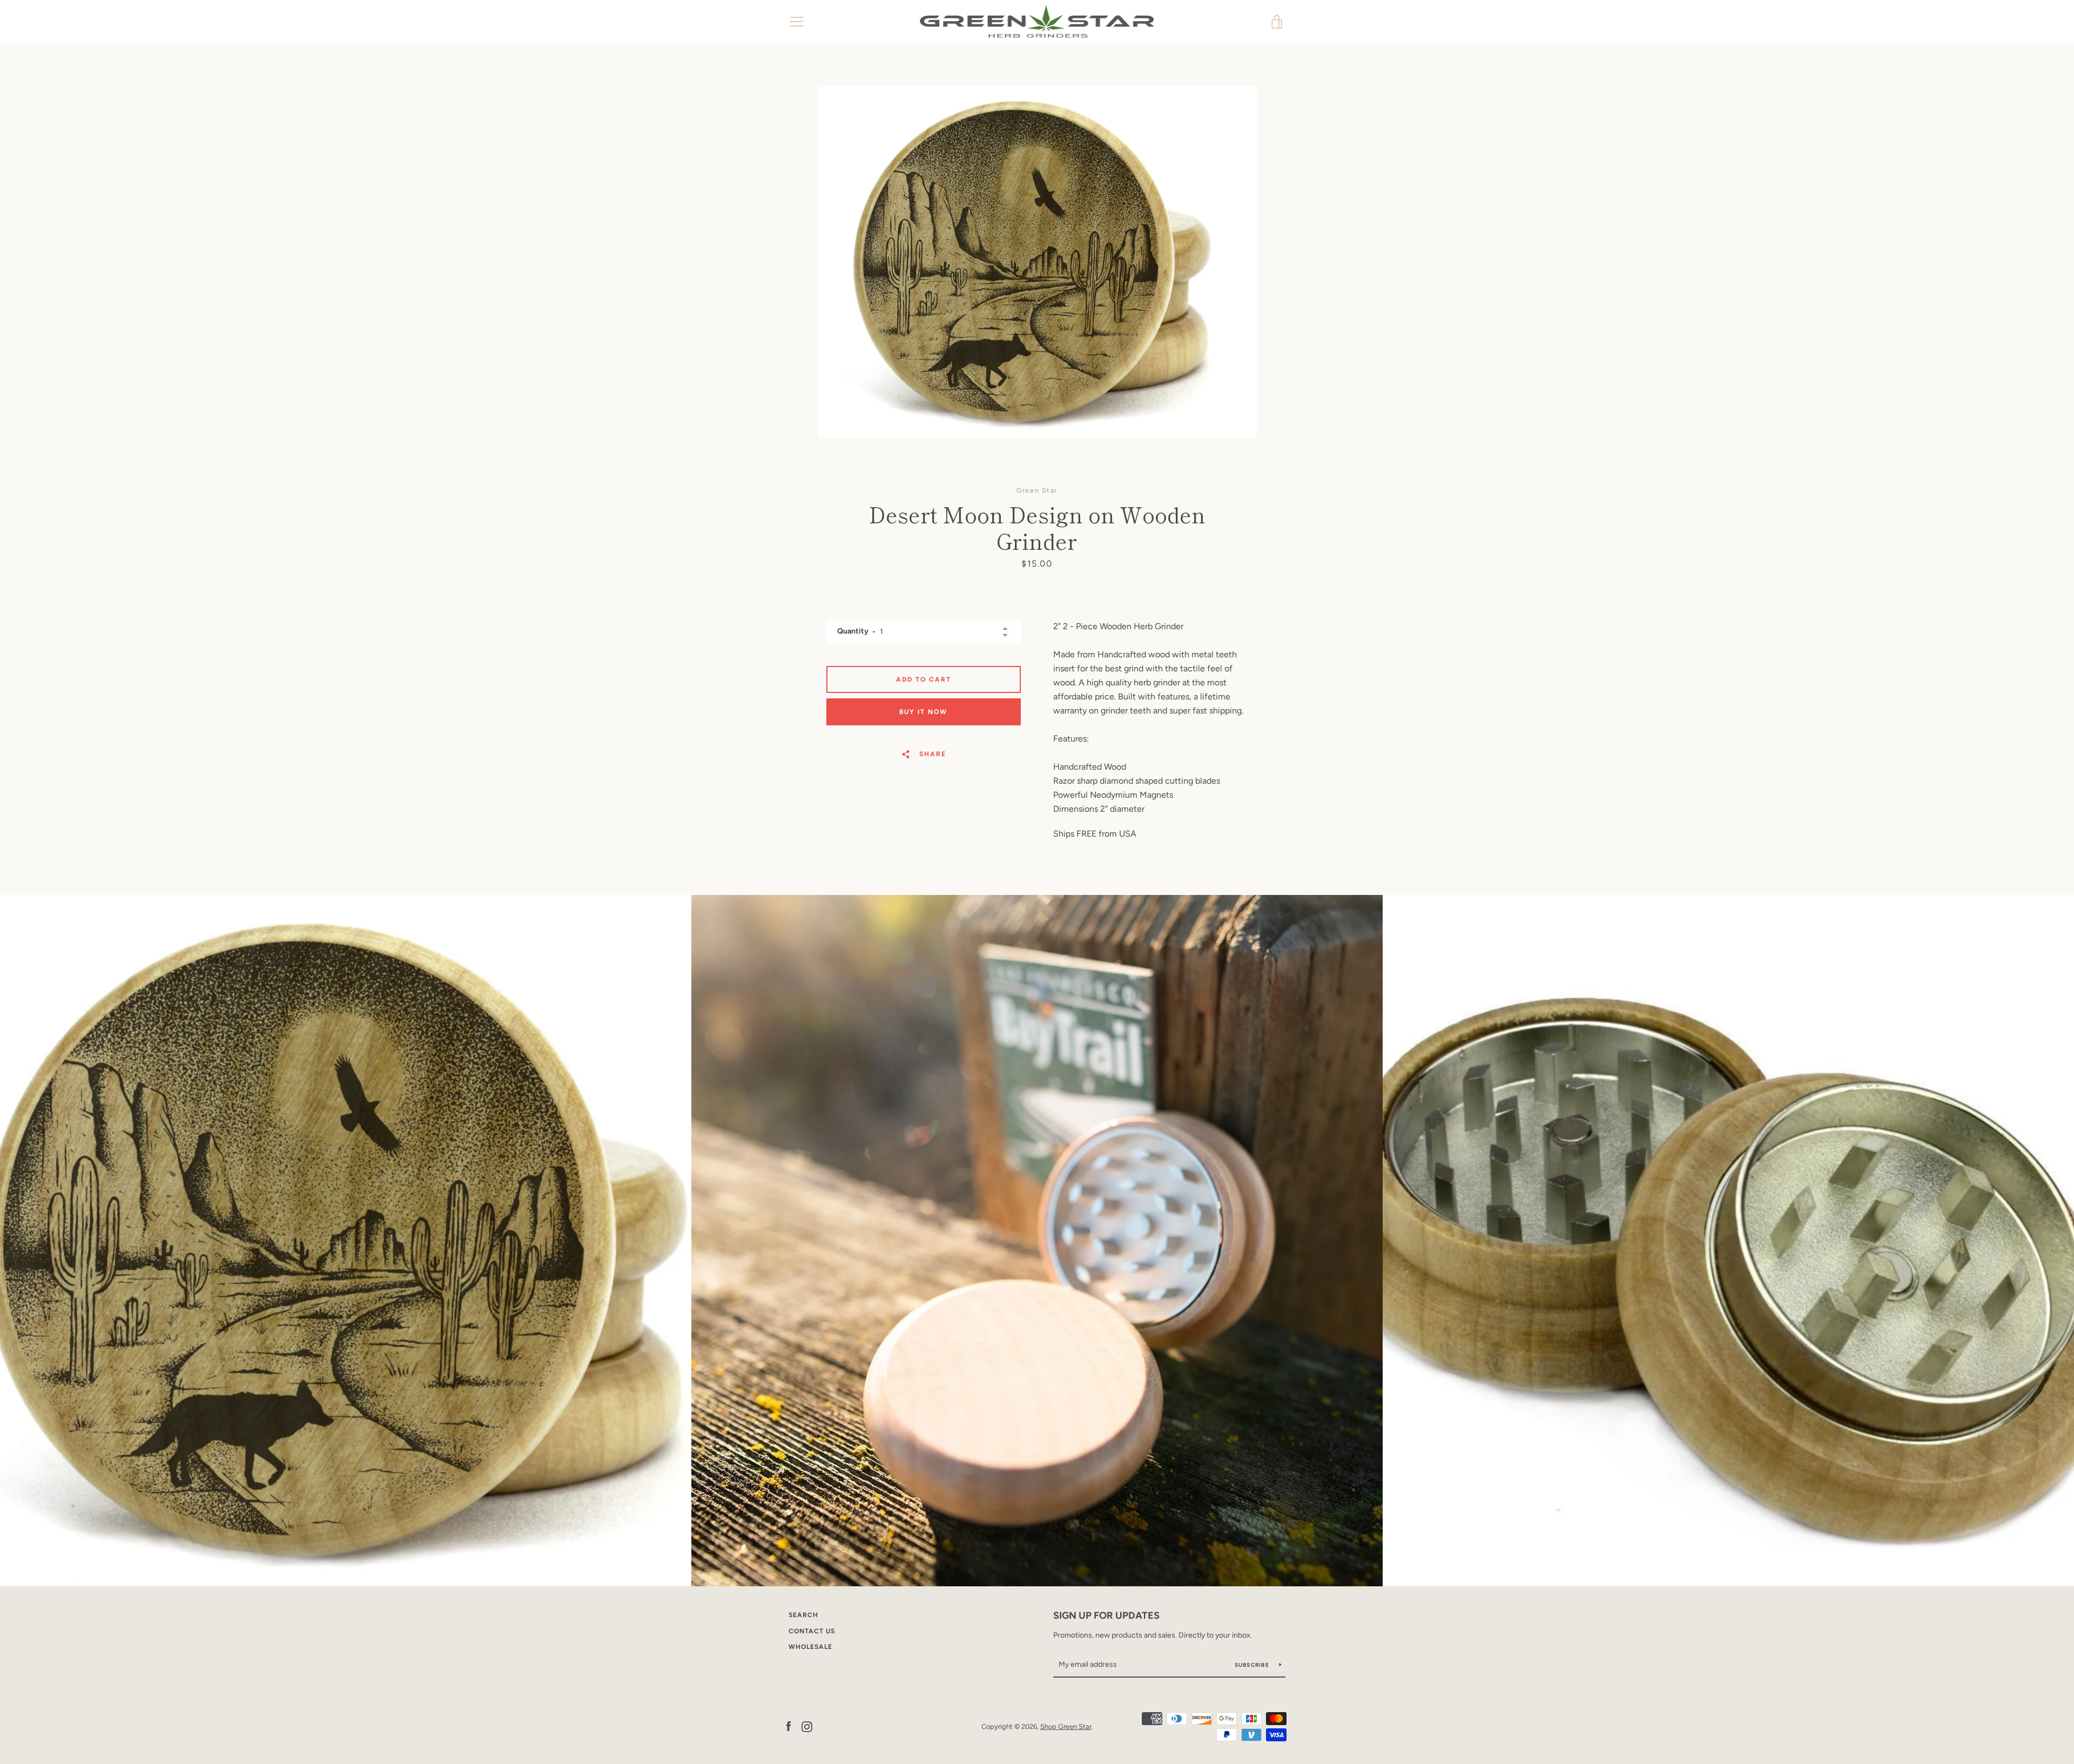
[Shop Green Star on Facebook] (789, 1726)
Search (803, 1615)
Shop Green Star (1066, 1726)
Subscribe (1253, 1665)
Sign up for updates (1106, 1615)
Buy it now (923, 712)
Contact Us (812, 1631)
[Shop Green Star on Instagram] (807, 1726)
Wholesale (810, 1647)
